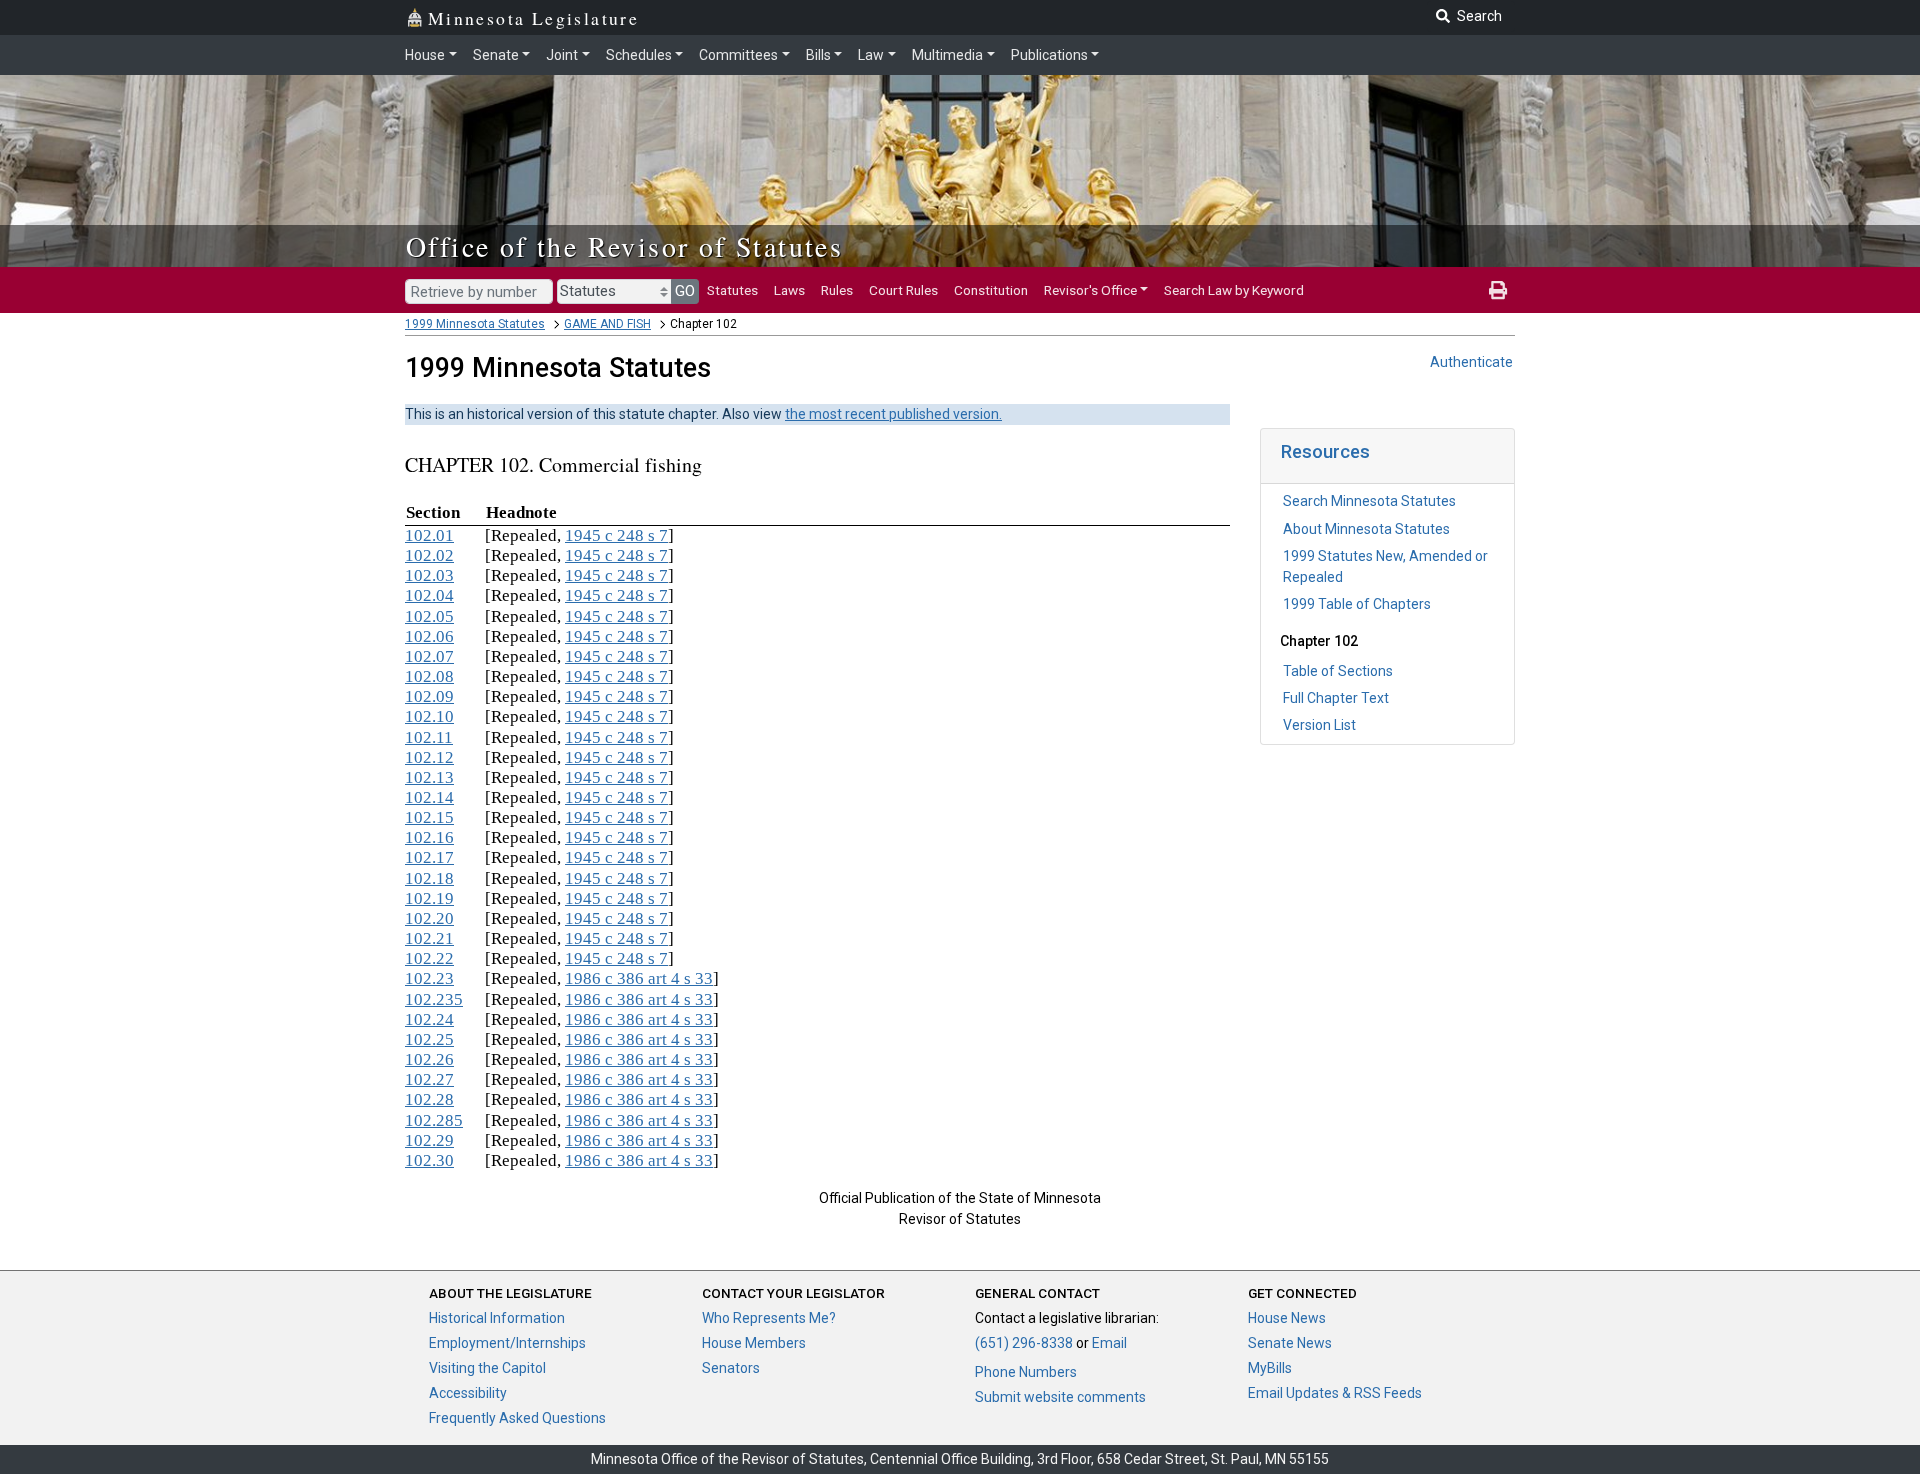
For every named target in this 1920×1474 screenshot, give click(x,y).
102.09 (429, 696)
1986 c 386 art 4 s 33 (639, 978)
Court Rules (903, 290)
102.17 (429, 857)
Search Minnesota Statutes (1369, 501)
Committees (738, 55)
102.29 (429, 1140)
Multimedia (947, 55)
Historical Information (497, 1318)
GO (685, 291)
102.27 (429, 1079)
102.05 (429, 616)
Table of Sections (1338, 671)
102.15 (429, 817)
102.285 (434, 1120)
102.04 (429, 595)
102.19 (429, 898)
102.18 (429, 878)
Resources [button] (1325, 451)
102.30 (429, 1160)
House (425, 55)
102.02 (429, 555)
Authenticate (1471, 362)
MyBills (1270, 1368)
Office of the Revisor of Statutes (624, 246)
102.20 (429, 918)
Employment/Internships (507, 1343)
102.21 (429, 938)
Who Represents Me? (769, 1318)
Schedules (639, 55)
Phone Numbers (1026, 1372)
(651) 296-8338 (1024, 1343)
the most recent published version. (893, 414)
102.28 (429, 1099)
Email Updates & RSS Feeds (1335, 1393)
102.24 (429, 1019)
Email (1109, 1343)
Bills (818, 55)
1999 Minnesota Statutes (475, 324)
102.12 (429, 757)
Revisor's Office (1090, 290)
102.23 (429, 978)
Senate (496, 55)
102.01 (429, 535)
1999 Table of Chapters (1357, 604)
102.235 (434, 999)
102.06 (429, 636)
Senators (731, 1368)
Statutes (732, 290)
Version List (1319, 725)
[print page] (1498, 290)
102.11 (429, 737)
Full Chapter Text (1336, 698)
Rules (837, 290)
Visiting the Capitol (487, 1368)
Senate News (1290, 1343)
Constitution (991, 290)
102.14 (429, 797)
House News (1287, 1318)
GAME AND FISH (607, 324)
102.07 (429, 656)
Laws (789, 290)
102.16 (429, 837)
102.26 (429, 1059)
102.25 (429, 1039)
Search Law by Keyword (1234, 290)
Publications (1049, 55)
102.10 (429, 716)
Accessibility (468, 1393)
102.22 (429, 958)
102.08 (429, 676)
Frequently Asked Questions (517, 1418)
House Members (754, 1343)
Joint (562, 55)
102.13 (429, 777)
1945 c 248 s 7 (616, 535)
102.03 (429, 575)
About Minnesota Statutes (1366, 529)
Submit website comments (1060, 1397)
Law (871, 55)
